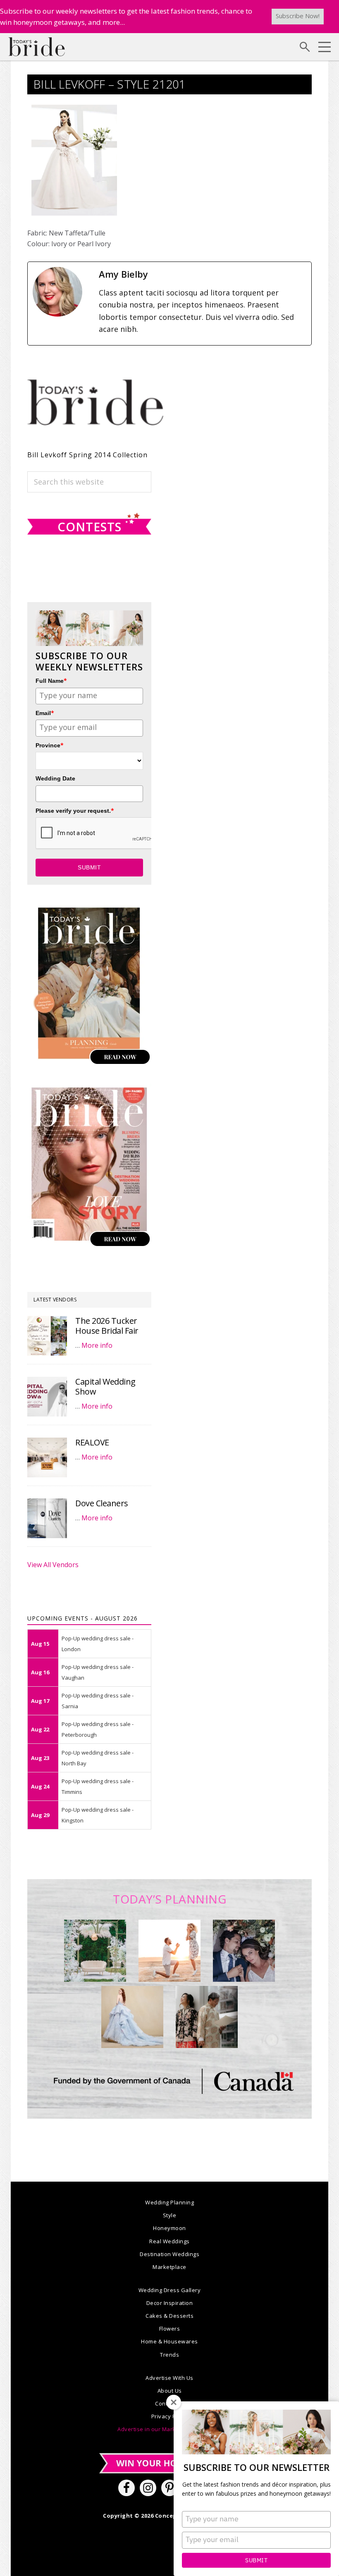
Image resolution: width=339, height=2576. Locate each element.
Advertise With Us (169, 2378)
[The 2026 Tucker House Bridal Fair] (47, 1336)
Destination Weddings (169, 2254)
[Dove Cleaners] (47, 1518)
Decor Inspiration (170, 2303)
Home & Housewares (169, 2341)
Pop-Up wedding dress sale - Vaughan (98, 1672)
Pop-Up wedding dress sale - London (98, 1644)
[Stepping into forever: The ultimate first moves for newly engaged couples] (169, 1951)
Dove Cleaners (102, 1503)
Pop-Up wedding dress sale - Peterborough (98, 1729)
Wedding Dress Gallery (170, 2290)
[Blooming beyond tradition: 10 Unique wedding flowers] (244, 1951)
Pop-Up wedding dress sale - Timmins (98, 1786)
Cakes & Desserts (169, 2316)
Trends (169, 2355)
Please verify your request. (75, 810)
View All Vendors (53, 1565)
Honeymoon (169, 2228)
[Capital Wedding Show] (47, 1397)
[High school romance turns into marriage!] (207, 2017)
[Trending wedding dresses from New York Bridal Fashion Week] (132, 2017)
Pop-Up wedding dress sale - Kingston (98, 1815)
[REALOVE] (47, 1457)
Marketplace (169, 2267)
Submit (256, 2560)
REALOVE (92, 1442)
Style (170, 2215)
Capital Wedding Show (105, 1386)
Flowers (170, 2329)
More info (97, 1345)
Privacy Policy (170, 2416)
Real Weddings (169, 2241)
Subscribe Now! (298, 16)
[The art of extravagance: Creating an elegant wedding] (95, 1951)
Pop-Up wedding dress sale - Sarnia (98, 1701)
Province (50, 745)
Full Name (51, 681)
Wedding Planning (169, 2202)
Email (45, 713)
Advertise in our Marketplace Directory (169, 2429)
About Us (170, 2391)
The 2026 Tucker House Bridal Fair (107, 1326)
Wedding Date (55, 778)
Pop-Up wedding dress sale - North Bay (98, 1758)
